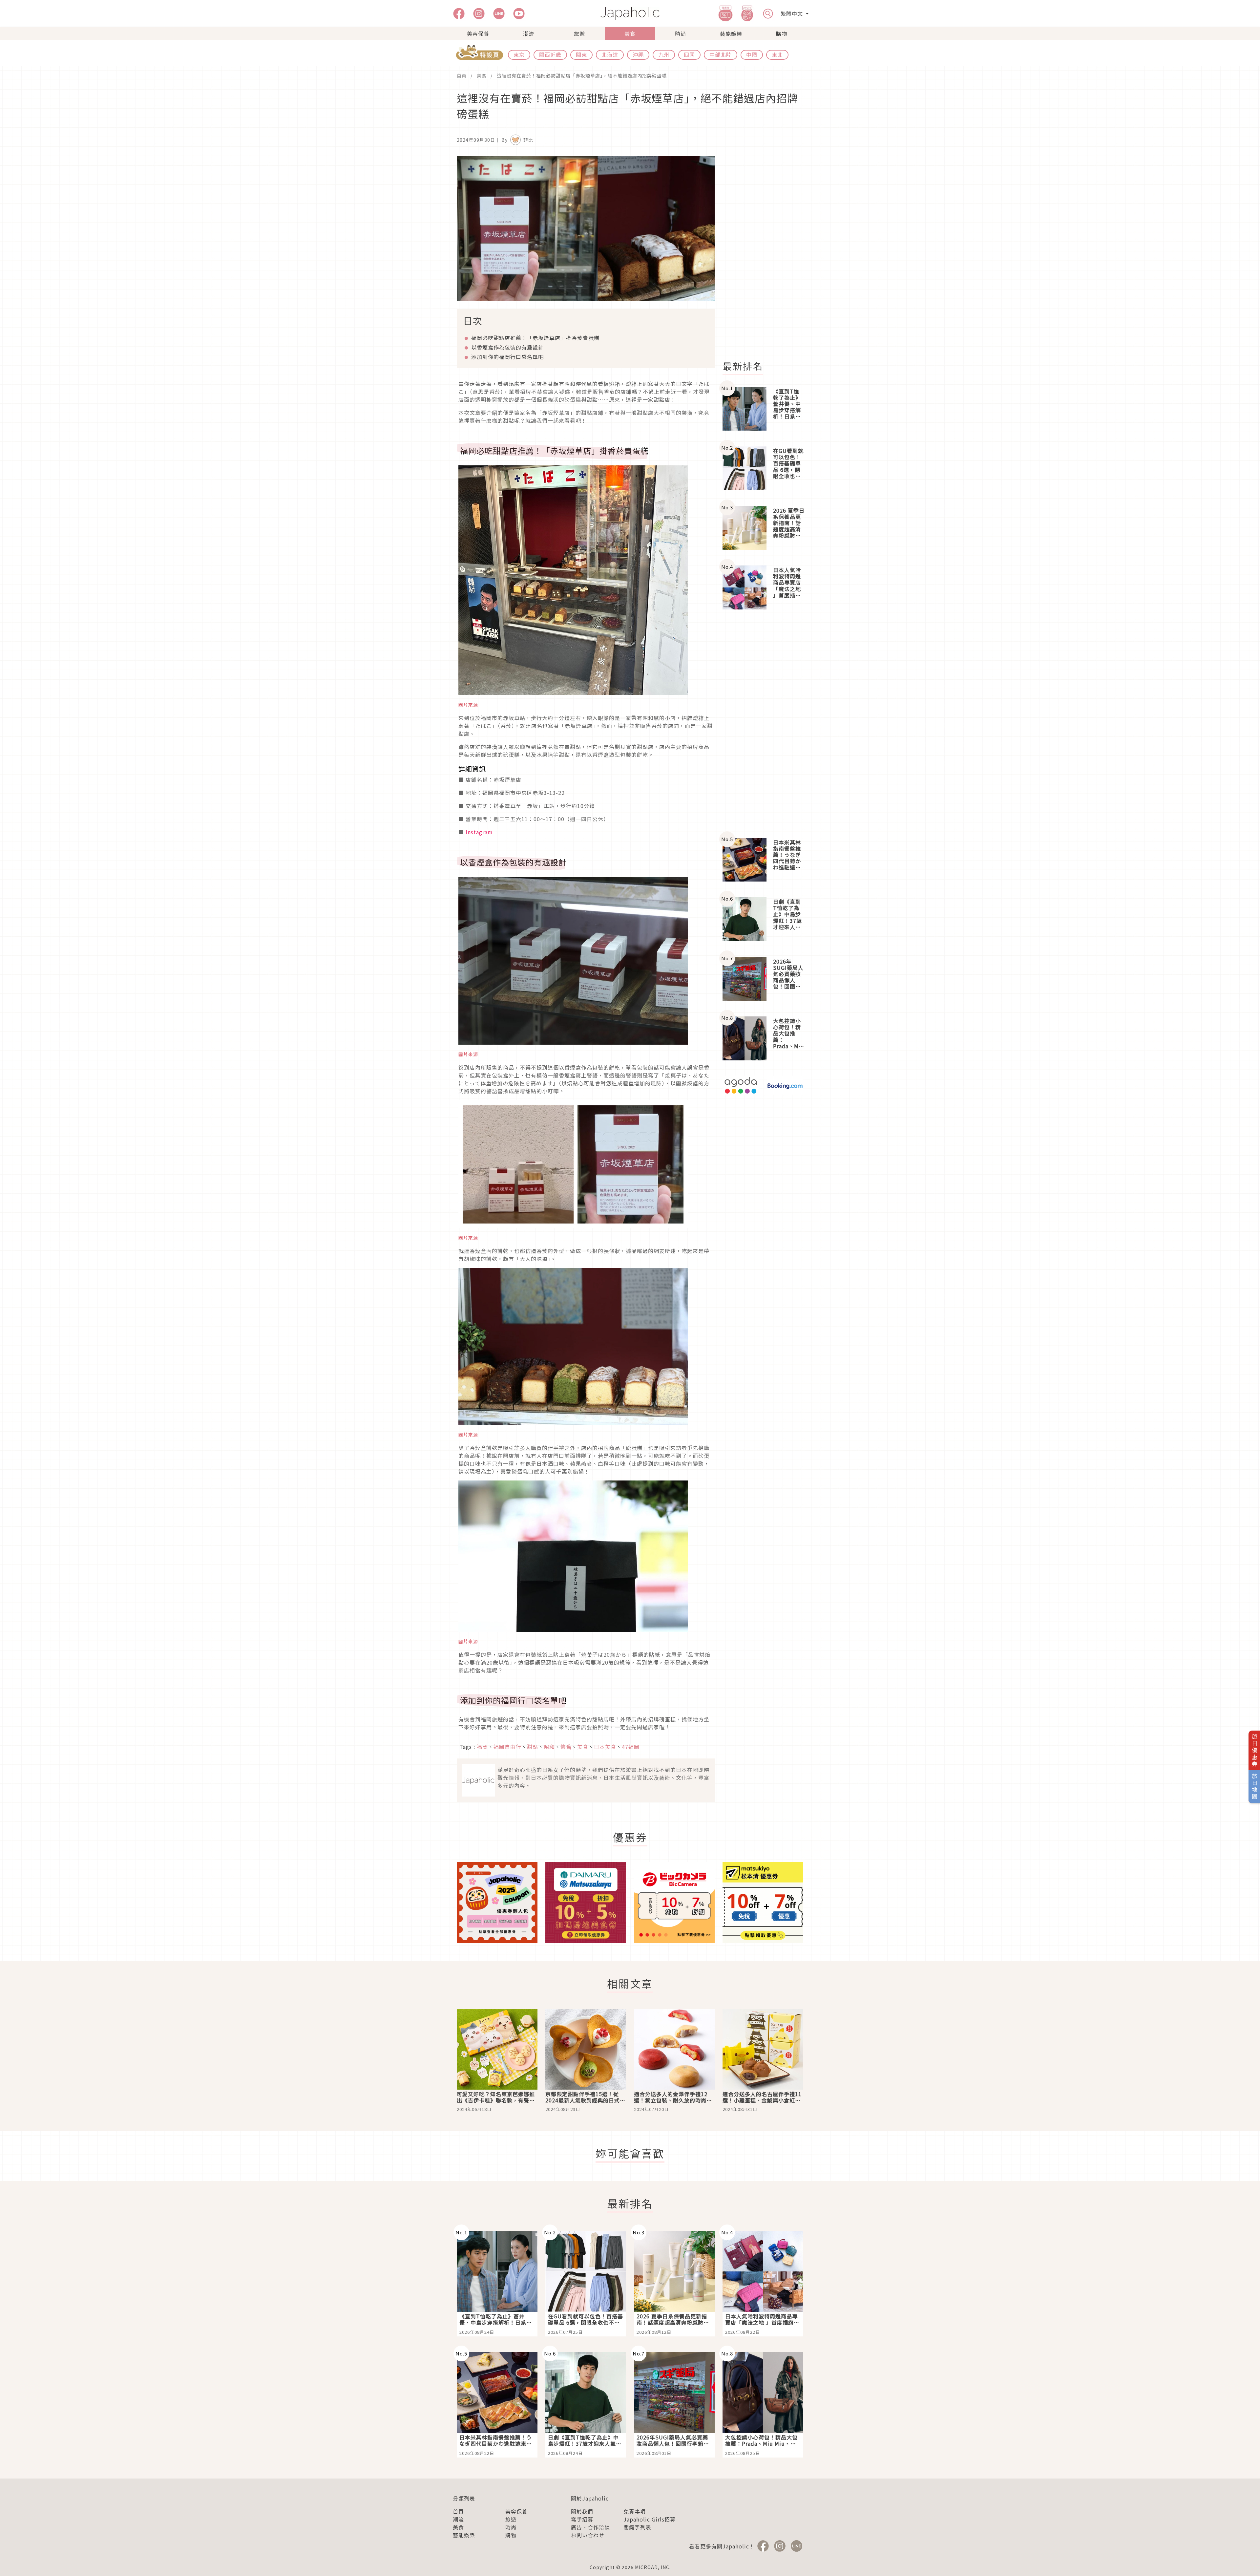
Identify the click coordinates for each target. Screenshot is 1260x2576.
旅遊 (579, 33)
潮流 (529, 33)
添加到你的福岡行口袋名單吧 (507, 357)
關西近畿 (550, 54)
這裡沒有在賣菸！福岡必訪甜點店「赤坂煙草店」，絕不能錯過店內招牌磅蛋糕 (582, 75)
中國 (752, 54)
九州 (664, 54)
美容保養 (478, 33)
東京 (519, 54)
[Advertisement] (767, 254)
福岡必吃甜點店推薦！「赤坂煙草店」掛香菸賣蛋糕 (535, 338)
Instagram (479, 832)
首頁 (462, 75)
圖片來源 (468, 705)
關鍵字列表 (637, 2527)
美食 (630, 33)
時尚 (681, 33)
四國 (689, 54)
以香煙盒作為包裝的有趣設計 (507, 347)
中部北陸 (721, 54)
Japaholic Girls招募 (650, 2519)
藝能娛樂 (731, 33)
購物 (782, 33)
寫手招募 (582, 2519)
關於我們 (582, 2511)
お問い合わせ (588, 2535)
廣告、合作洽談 (590, 2527)
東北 (777, 54)
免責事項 (635, 2511)
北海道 (610, 54)
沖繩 (638, 54)
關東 (581, 54)
